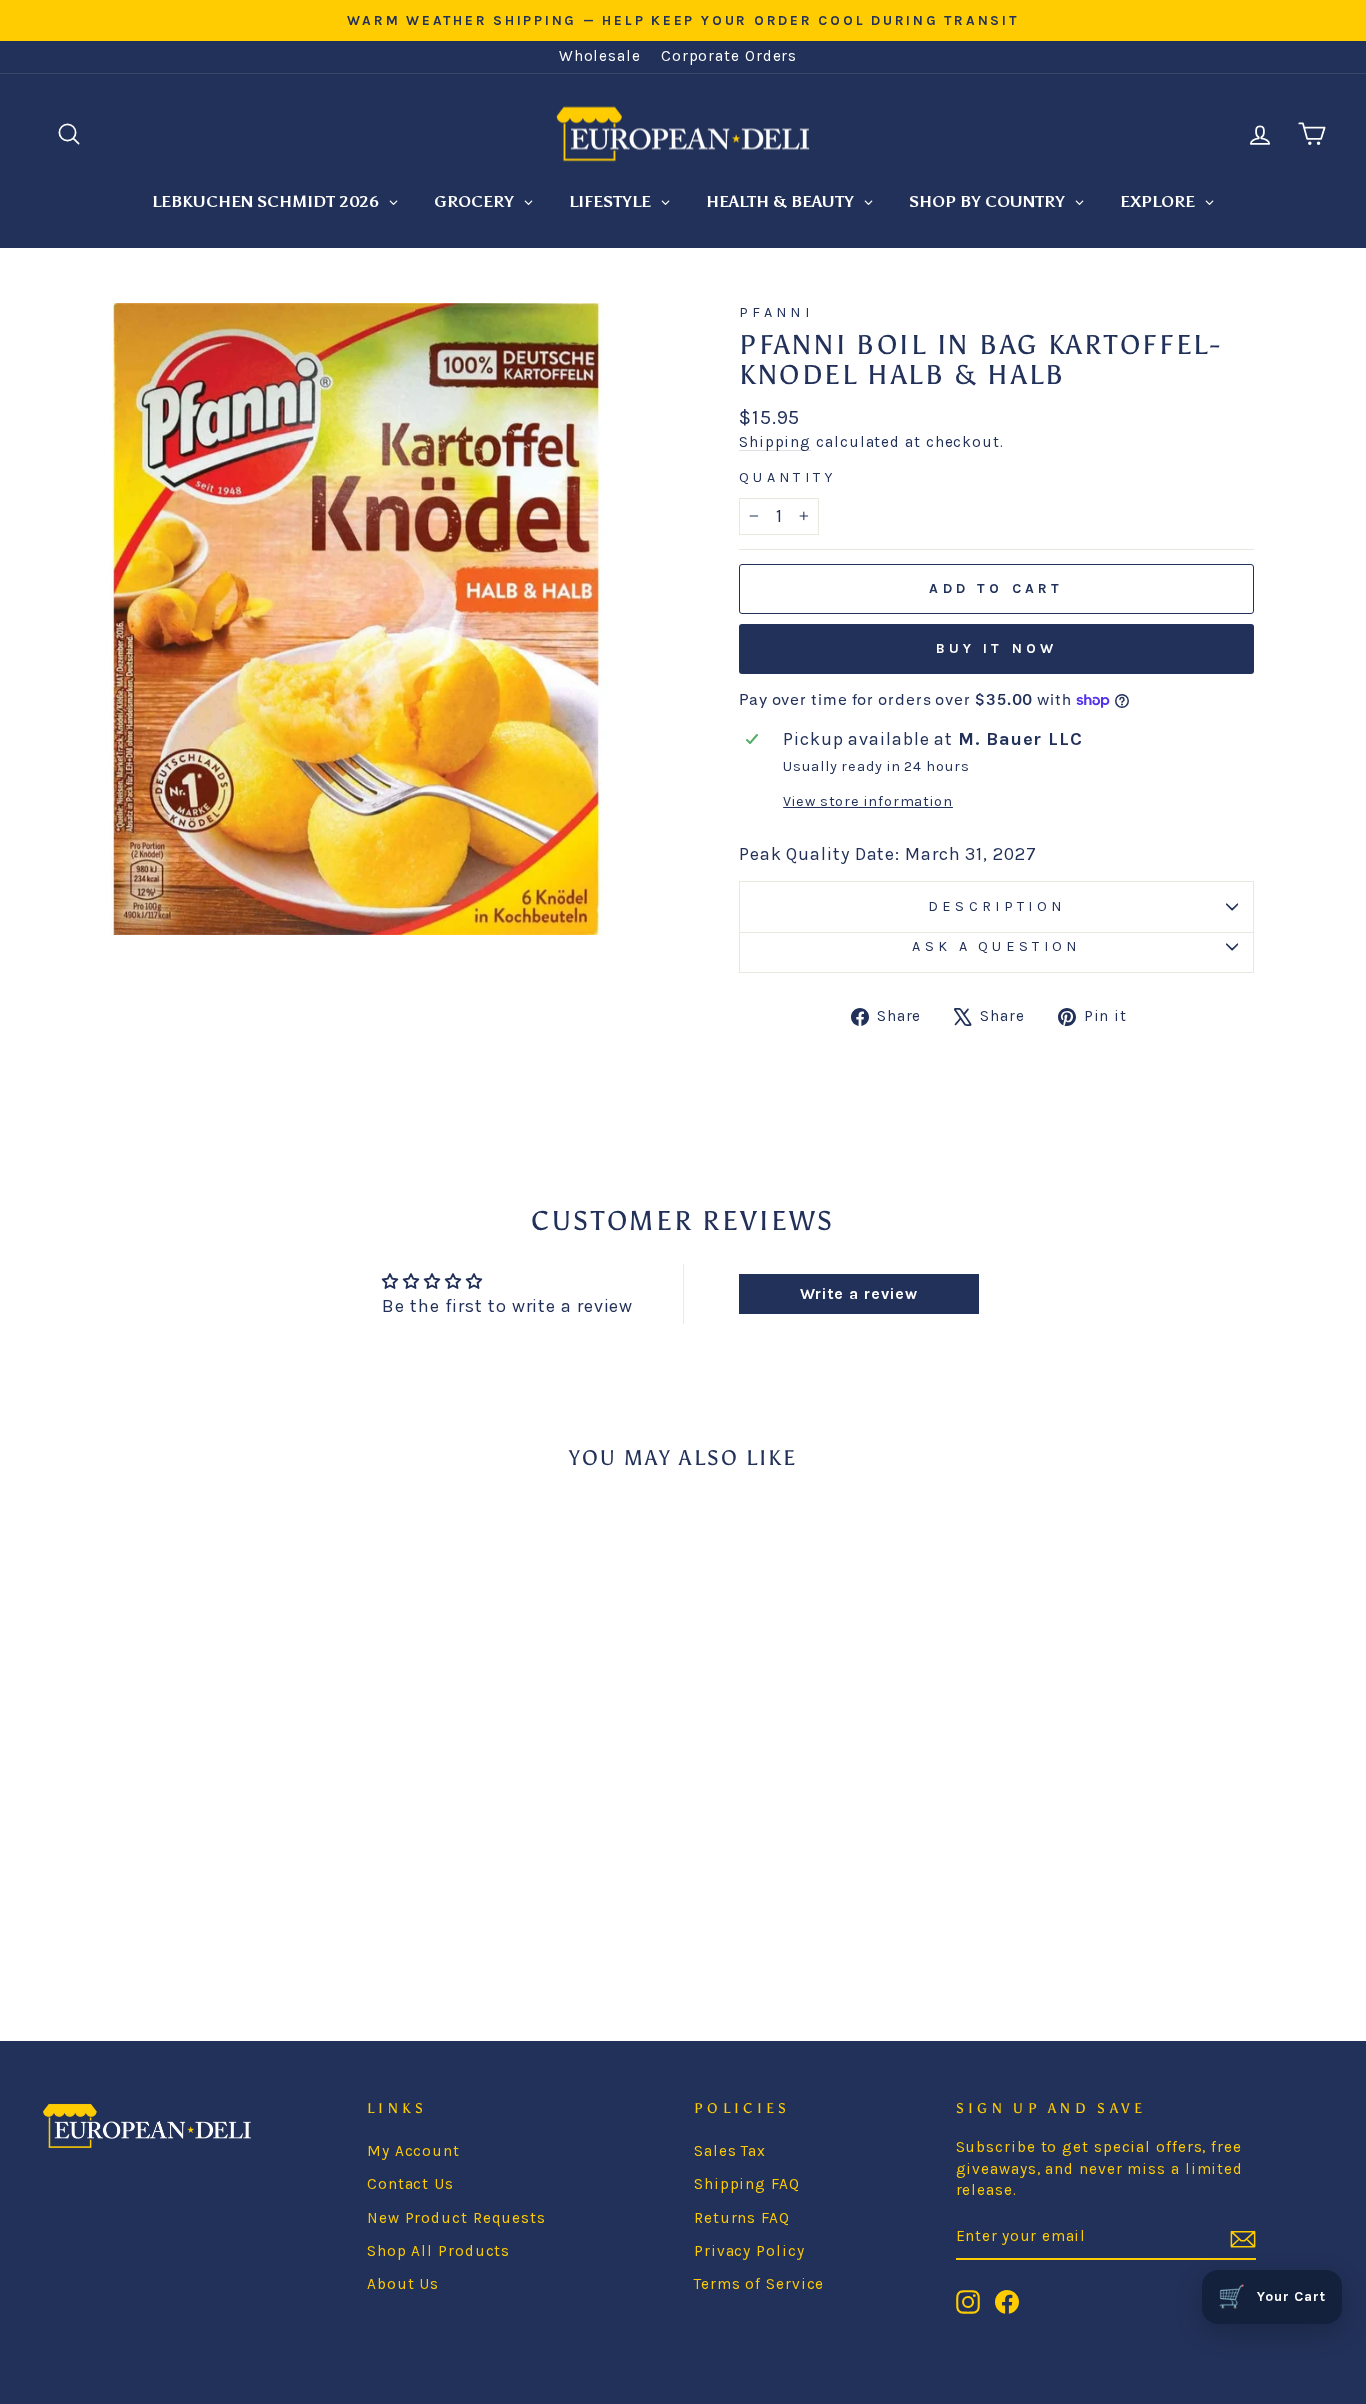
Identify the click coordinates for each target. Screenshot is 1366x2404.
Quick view (193, 1801)
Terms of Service (759, 2284)
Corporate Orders (729, 56)
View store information (868, 801)
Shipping (775, 442)
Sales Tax (730, 2151)
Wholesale (600, 56)
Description (997, 906)
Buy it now (997, 648)
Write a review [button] (859, 1293)
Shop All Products (438, 2251)
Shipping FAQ (747, 2184)
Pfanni (776, 312)
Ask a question (996, 946)
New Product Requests (456, 2218)
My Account (413, 2151)
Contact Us (410, 2184)
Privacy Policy (749, 2251)
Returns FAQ (742, 2218)
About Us (403, 2284)
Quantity (788, 477)
